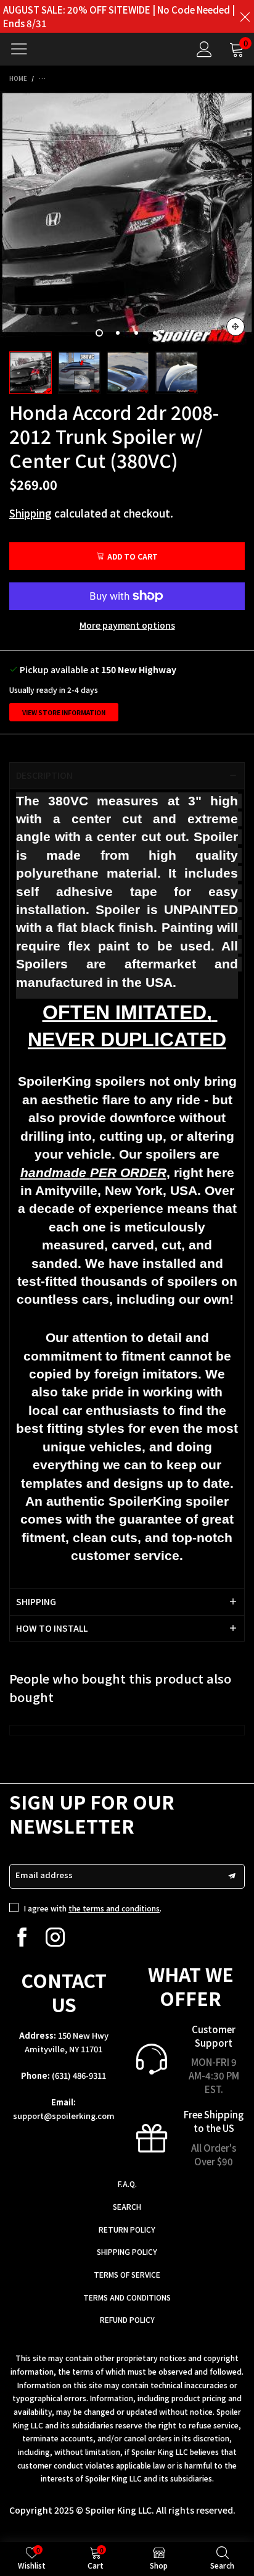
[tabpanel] (127, 218)
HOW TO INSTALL (52, 1628)
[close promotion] (245, 16)
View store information (64, 712)
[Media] (236, 327)
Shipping (31, 513)
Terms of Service (127, 2274)
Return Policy (127, 2229)
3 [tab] (136, 333)
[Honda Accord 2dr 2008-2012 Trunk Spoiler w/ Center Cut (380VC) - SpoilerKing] (127, 218)
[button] (232, 1876)
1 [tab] (99, 333)
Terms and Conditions (127, 2297)
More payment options (127, 625)
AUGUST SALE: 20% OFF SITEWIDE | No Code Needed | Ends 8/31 (119, 16)
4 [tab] (155, 333)
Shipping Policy (127, 2251)
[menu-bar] (24, 49)
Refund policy (127, 2319)
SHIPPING (36, 1601)
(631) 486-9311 (79, 2075)
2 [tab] (118, 333)
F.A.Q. (127, 2184)
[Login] (204, 49)
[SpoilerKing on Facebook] (22, 1937)
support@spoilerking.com (64, 2116)
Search (127, 2206)
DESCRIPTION (44, 775)
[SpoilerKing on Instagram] (55, 1937)
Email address (44, 1875)
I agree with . (93, 1908)
